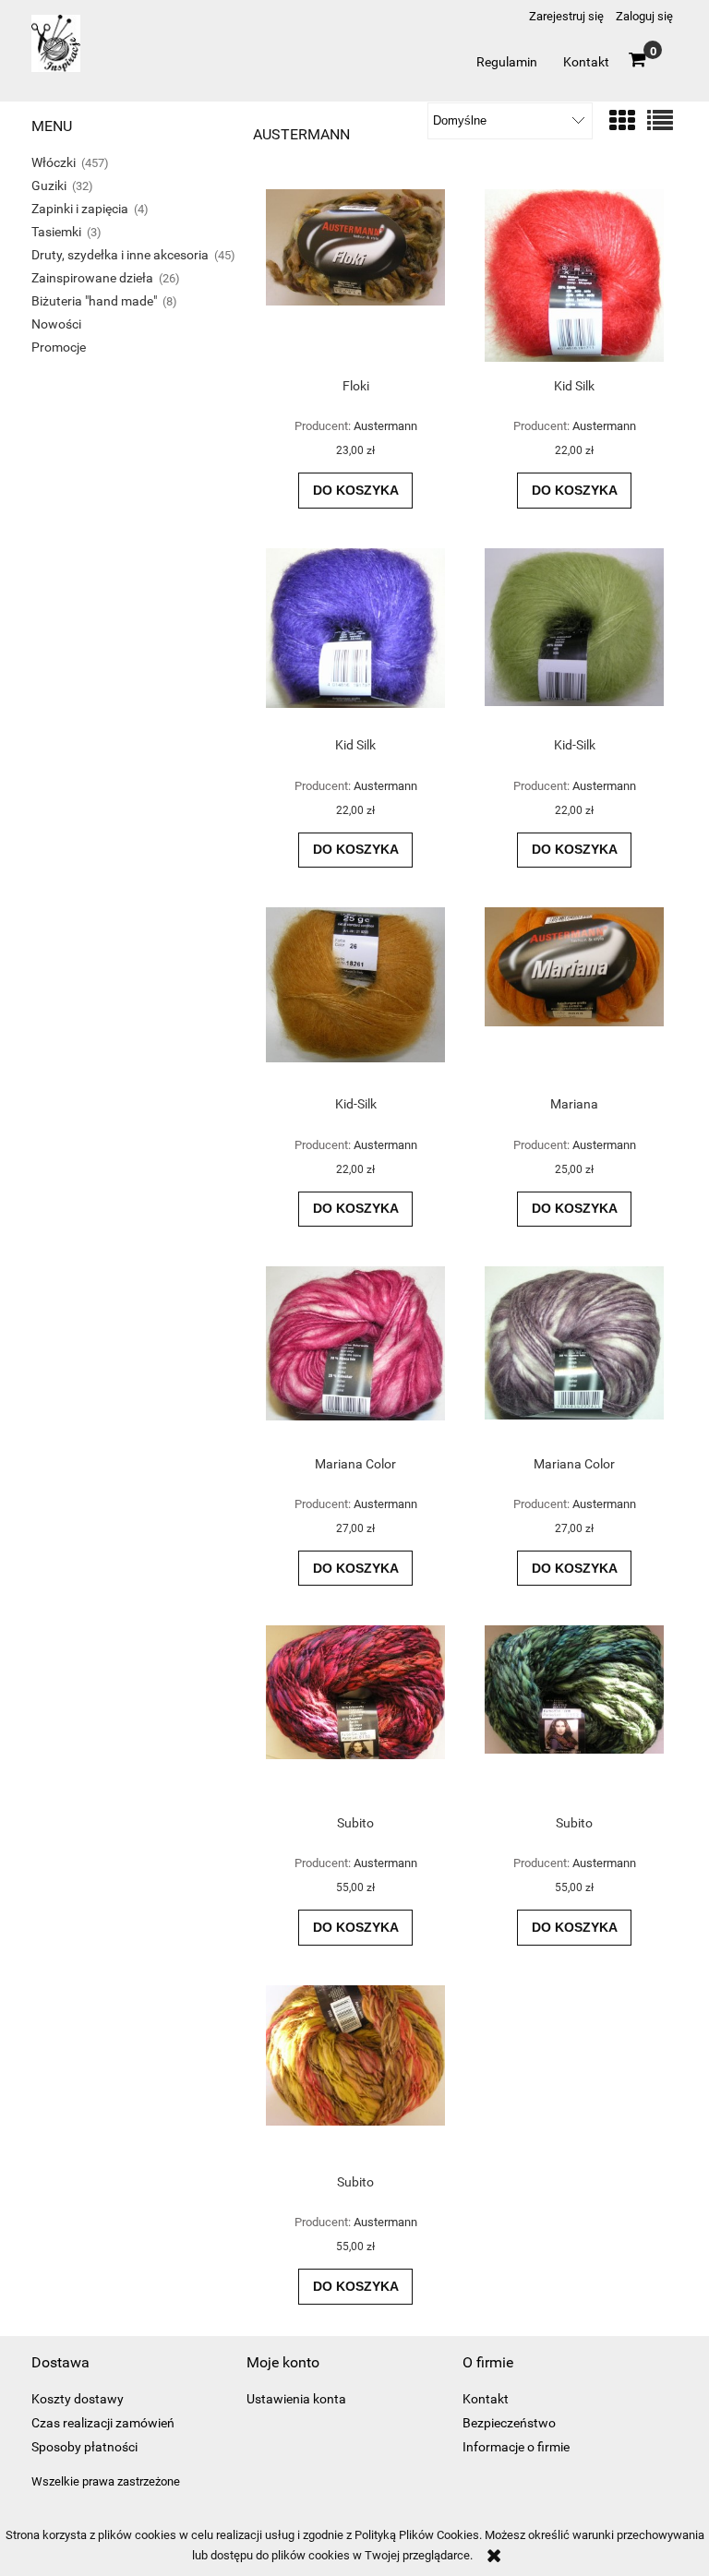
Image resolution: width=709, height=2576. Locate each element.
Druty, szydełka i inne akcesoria (120, 255)
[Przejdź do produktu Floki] (355, 277)
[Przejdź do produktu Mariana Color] (355, 1354)
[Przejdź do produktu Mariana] (574, 995)
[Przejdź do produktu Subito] (355, 1713)
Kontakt (486, 2399)
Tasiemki (56, 232)
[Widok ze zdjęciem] (622, 121)
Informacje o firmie (516, 2447)
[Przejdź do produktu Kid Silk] (574, 277)
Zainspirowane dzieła (92, 278)
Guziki (49, 186)
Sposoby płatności (84, 2447)
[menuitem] (506, 62)
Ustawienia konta (296, 2399)
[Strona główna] (56, 51)
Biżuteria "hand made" (94, 301)
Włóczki (54, 162)
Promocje (59, 347)
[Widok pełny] (660, 121)
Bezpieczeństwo (509, 2423)
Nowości (56, 324)
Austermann (385, 426)
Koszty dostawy (78, 2399)
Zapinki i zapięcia (80, 209)
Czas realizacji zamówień (103, 2423)
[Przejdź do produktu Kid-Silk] (574, 636)
